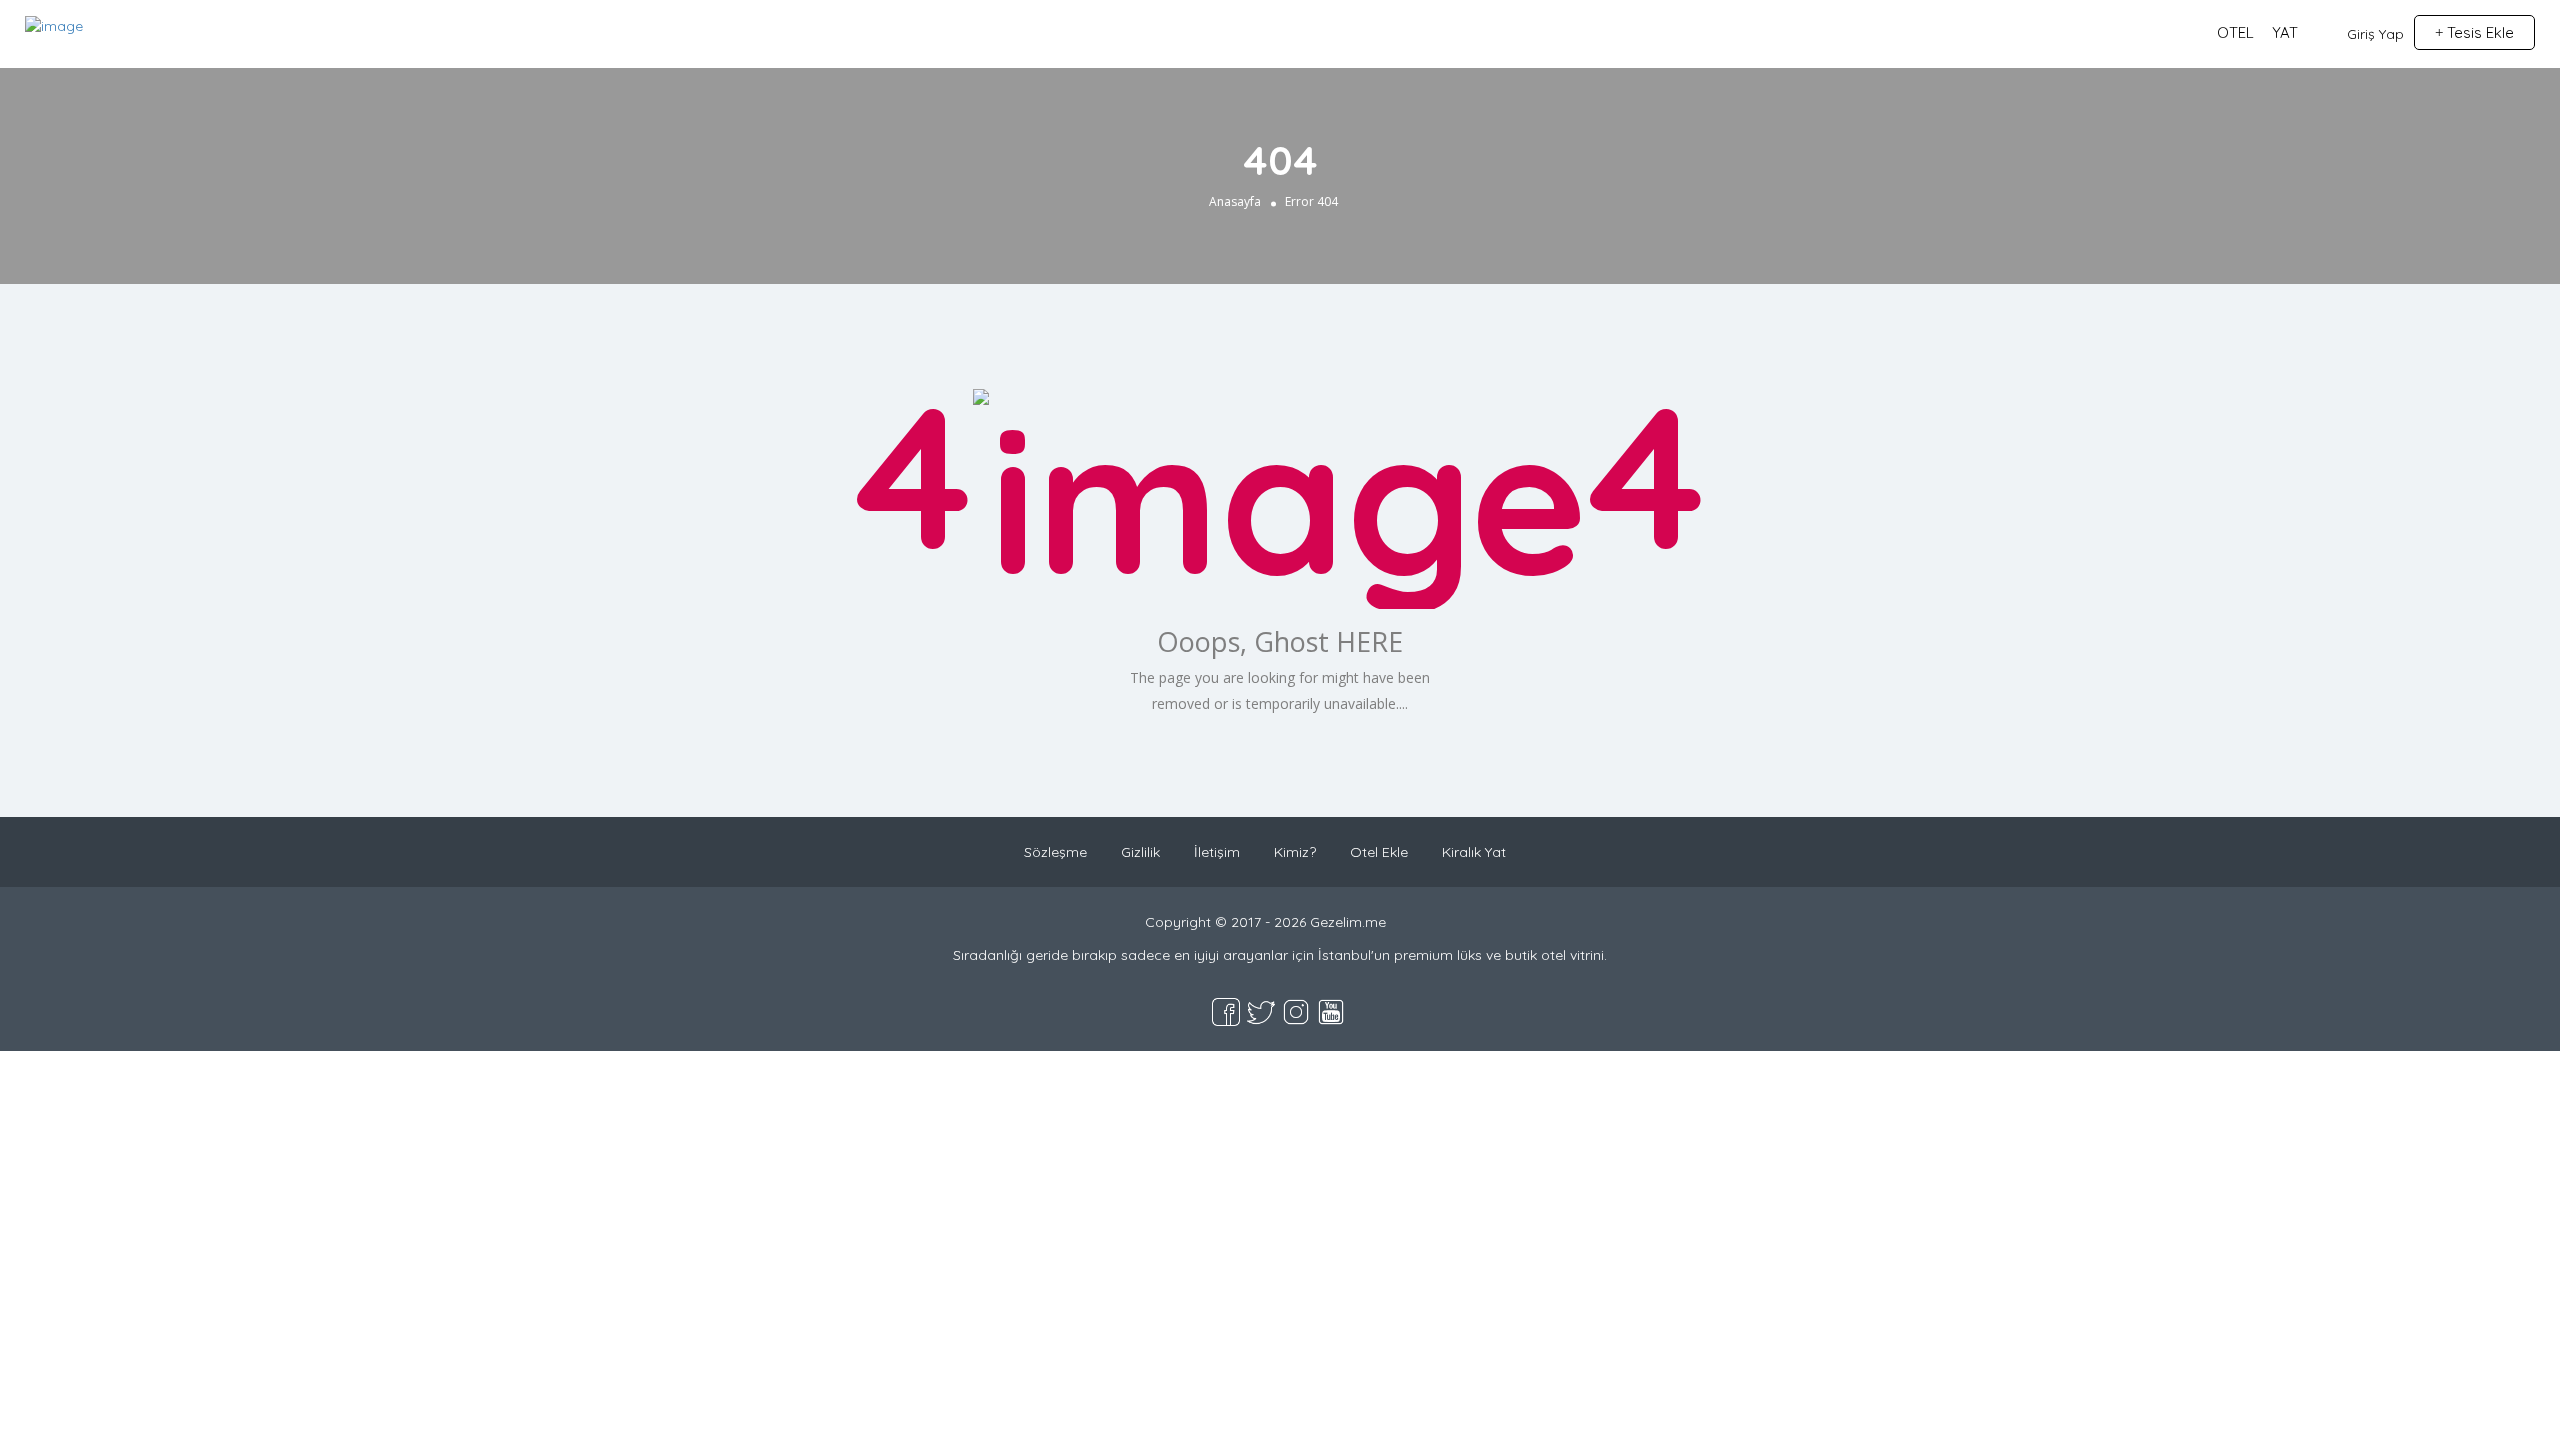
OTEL (2235, 32)
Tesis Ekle (2478, 32)
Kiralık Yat (1474, 852)
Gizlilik (1140, 852)
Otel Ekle (1379, 852)
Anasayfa (1235, 201)
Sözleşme (1055, 852)
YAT (2285, 32)
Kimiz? (1295, 852)
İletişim (1217, 852)
